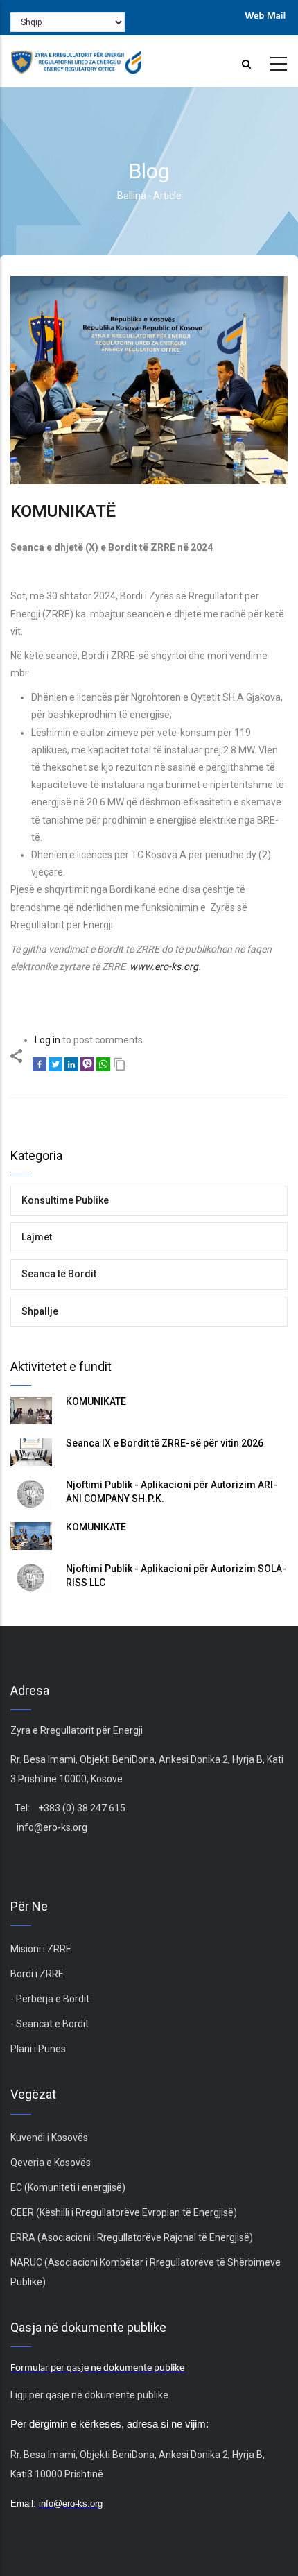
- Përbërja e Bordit (50, 1999)
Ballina (132, 196)
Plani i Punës (38, 2049)
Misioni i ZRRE (41, 1949)
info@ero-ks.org (52, 1827)
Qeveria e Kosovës (51, 2163)
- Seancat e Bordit (50, 2024)
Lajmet (37, 1237)
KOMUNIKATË (96, 1401)
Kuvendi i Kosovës (49, 2138)
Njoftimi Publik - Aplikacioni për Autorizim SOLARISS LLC (176, 1576)
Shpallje (40, 1311)
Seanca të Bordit (59, 1274)
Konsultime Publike (65, 1200)
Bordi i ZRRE (37, 1974)
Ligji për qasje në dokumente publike (89, 2395)
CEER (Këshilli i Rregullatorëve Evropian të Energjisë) (124, 2212)
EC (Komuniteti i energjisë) (68, 2187)
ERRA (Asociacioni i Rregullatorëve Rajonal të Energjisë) (132, 2237)
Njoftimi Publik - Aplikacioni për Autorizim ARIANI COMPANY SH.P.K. (172, 1492)
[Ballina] (76, 58)
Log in (47, 1040)
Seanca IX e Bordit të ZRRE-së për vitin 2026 (165, 1443)
